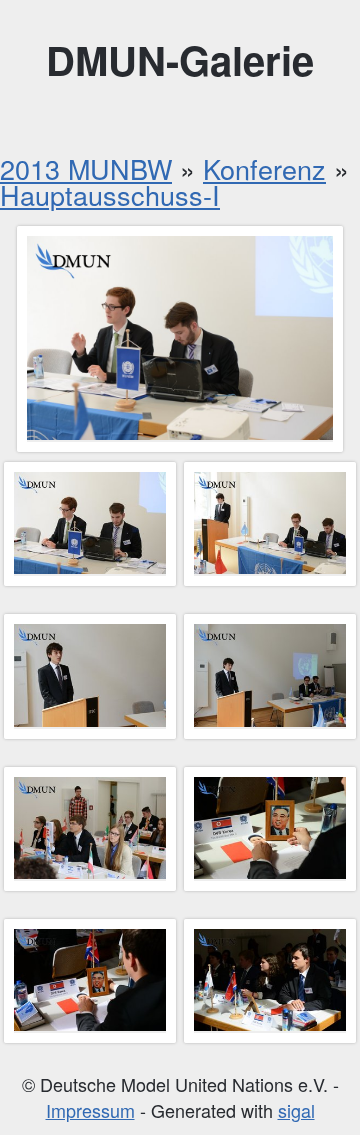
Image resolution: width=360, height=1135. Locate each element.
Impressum (90, 1110)
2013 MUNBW (86, 168)
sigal (296, 1110)
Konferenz (264, 168)
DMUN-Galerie (180, 59)
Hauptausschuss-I (110, 194)
